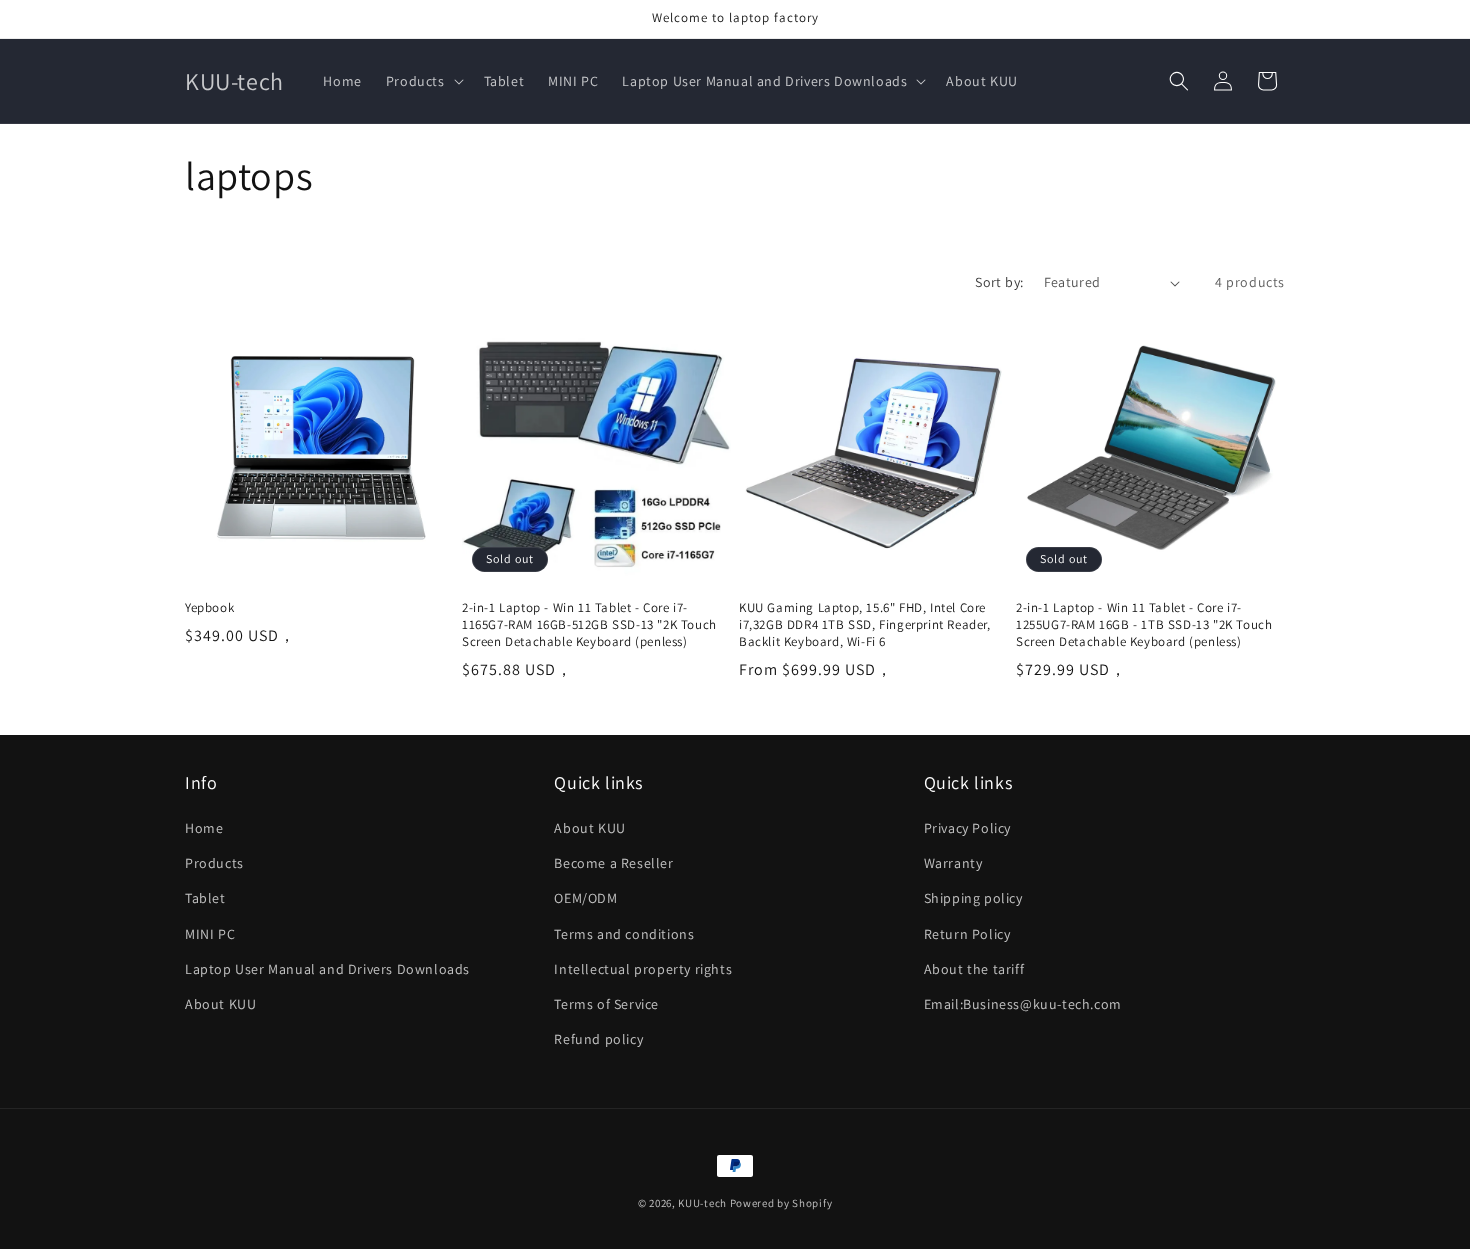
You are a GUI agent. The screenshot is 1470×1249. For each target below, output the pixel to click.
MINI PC (210, 934)
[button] (423, 81)
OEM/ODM (585, 899)
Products (214, 863)
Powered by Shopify (781, 1203)
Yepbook (209, 608)
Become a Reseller (613, 863)
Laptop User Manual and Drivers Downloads (327, 969)
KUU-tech (702, 1203)
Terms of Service (606, 1004)
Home (204, 828)
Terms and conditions (624, 934)
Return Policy (967, 934)
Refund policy (598, 1039)
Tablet (205, 899)
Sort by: (999, 282)
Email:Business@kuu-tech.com (1023, 1004)
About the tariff (974, 969)
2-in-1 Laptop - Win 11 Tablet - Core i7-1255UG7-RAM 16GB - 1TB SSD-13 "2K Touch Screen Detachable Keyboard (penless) (1144, 625)
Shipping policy (973, 899)
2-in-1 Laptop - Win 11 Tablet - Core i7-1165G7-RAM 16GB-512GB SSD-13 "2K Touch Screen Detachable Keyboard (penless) (589, 625)
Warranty (953, 863)
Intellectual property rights (643, 969)
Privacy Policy (967, 828)
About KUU (220, 1004)
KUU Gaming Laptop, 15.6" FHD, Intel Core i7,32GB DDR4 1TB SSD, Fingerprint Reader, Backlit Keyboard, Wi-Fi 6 (865, 625)
